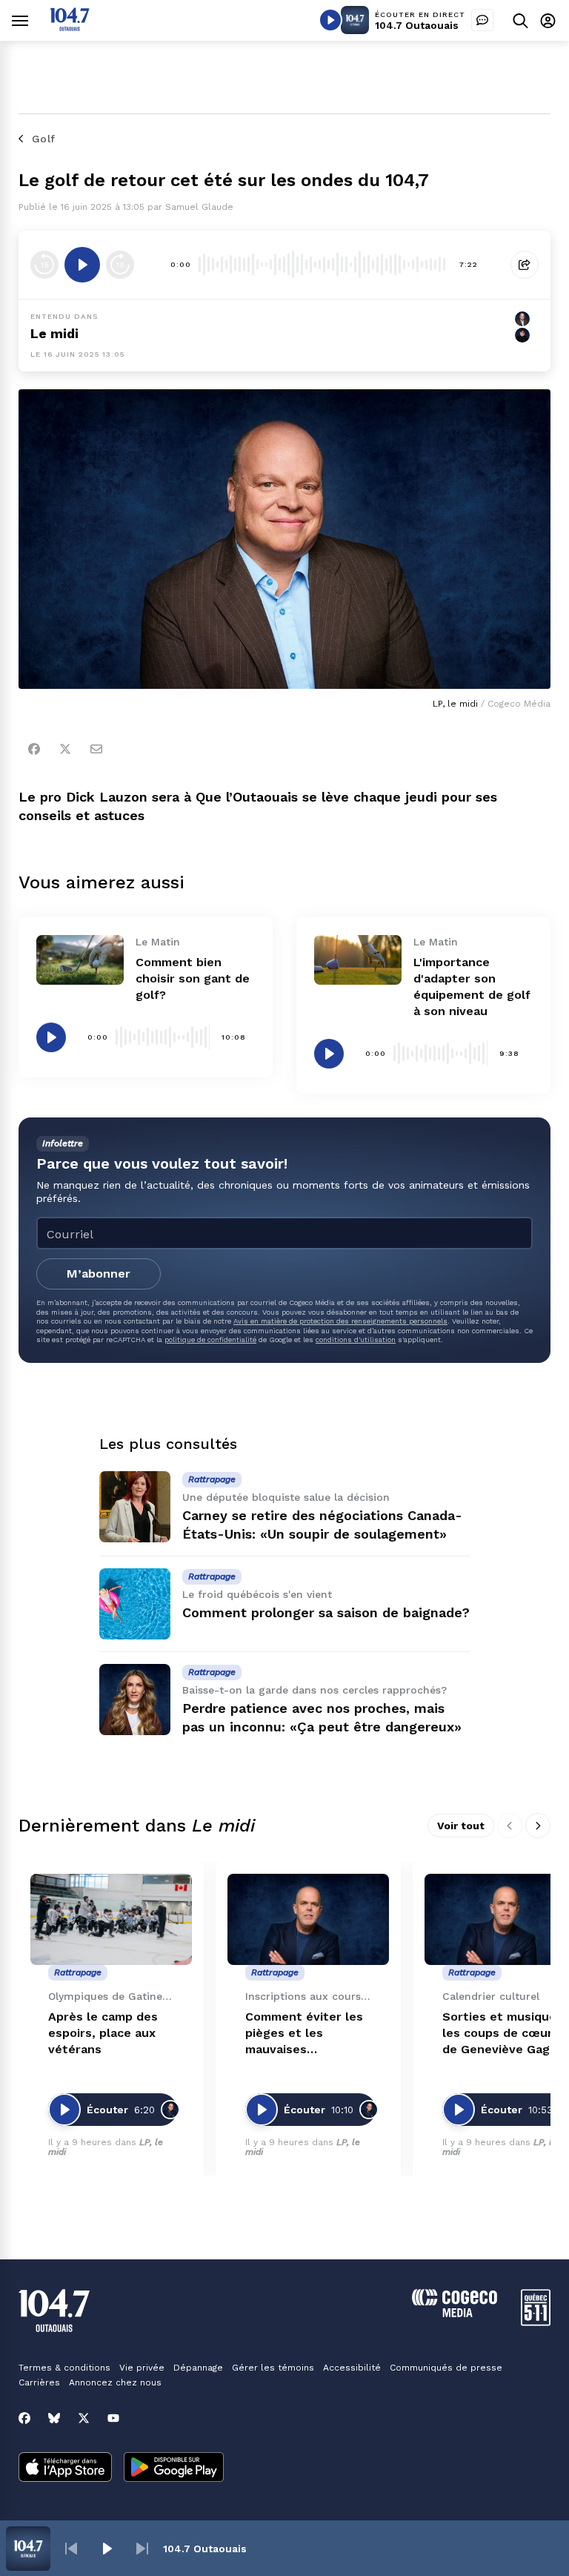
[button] (71, 2549)
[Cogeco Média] (455, 2313)
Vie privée (142, 2368)
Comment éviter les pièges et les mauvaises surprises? (304, 2034)
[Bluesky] (54, 2418)
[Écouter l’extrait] (82, 265)
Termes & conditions (64, 2368)
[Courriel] (96, 749)
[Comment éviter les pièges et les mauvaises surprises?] (308, 1919)
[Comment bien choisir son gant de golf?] (80, 960)
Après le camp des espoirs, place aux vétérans (103, 2033)
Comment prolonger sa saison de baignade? (326, 1612)
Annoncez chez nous (115, 2382)
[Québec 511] (536, 2322)
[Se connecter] (548, 20)
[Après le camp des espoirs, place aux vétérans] (111, 1919)
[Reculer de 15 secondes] (44, 265)
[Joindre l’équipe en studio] (482, 20)
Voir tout (461, 1826)
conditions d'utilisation (356, 1340)
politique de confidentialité (210, 1340)
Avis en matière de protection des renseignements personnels (340, 1321)
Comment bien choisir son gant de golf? (193, 978)
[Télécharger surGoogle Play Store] (174, 2468)
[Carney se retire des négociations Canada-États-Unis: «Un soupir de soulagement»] (135, 1507)
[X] (84, 2418)
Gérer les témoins (273, 2368)
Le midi (54, 333)
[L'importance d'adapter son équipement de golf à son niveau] (358, 960)
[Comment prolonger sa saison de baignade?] (135, 1604)
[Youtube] (113, 2418)
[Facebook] (34, 749)
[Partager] (525, 265)
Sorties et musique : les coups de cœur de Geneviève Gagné (503, 2033)
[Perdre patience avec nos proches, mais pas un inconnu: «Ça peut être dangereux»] (135, 1700)
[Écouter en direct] (330, 20)
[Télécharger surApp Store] (65, 2468)
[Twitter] (65, 749)
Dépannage (198, 2368)
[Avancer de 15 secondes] (120, 265)
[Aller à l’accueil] (70, 27)
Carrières (39, 2382)
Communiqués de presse (446, 2368)
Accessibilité (352, 2368)
